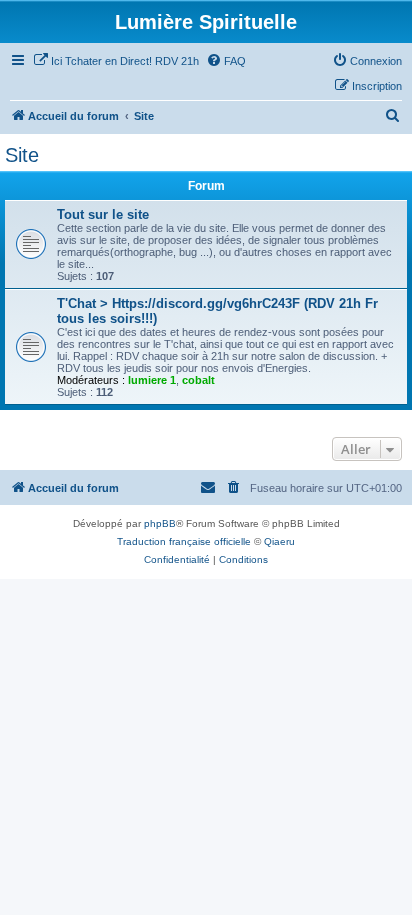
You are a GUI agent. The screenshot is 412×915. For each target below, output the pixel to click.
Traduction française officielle (184, 541)
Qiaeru (279, 541)
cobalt (198, 380)
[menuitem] (116, 61)
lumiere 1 (152, 380)
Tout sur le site (103, 214)
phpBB (160, 523)
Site (22, 155)
